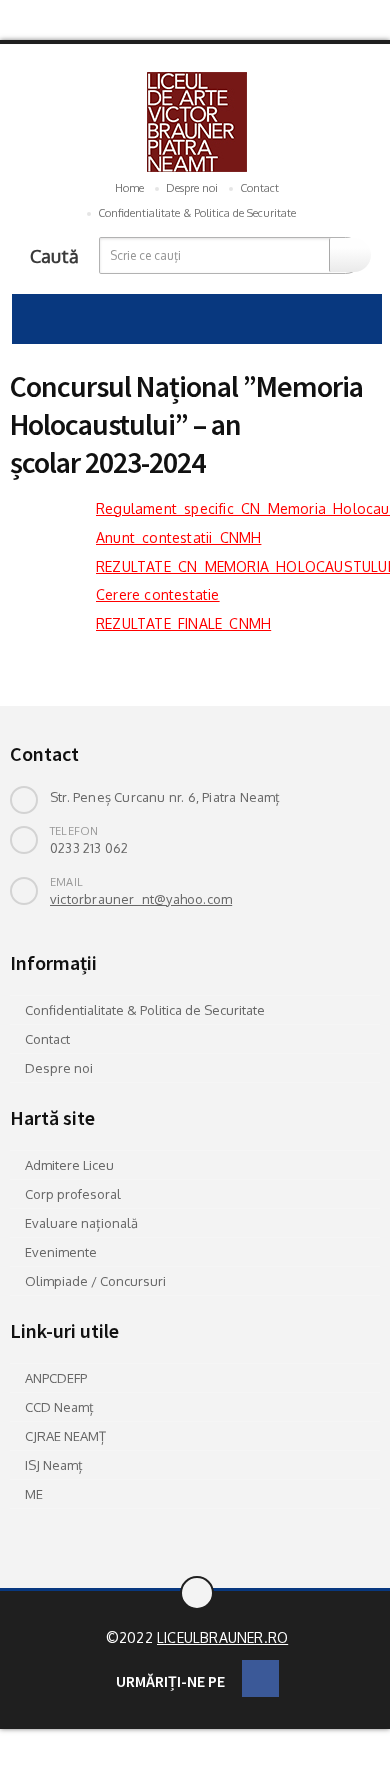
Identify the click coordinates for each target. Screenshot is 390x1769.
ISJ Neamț (54, 1465)
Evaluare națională (81, 1223)
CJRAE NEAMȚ (65, 1436)
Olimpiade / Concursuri (95, 1281)
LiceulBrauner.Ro (222, 1637)
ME (34, 1494)
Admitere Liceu (69, 1165)
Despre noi (192, 188)
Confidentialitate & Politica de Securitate (197, 213)
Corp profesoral (73, 1194)
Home (129, 188)
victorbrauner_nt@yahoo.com (141, 899)
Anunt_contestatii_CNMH (178, 537)
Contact (259, 188)
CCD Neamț (59, 1407)
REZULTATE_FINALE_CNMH (183, 623)
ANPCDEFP (56, 1378)
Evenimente (61, 1252)
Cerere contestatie (158, 594)
